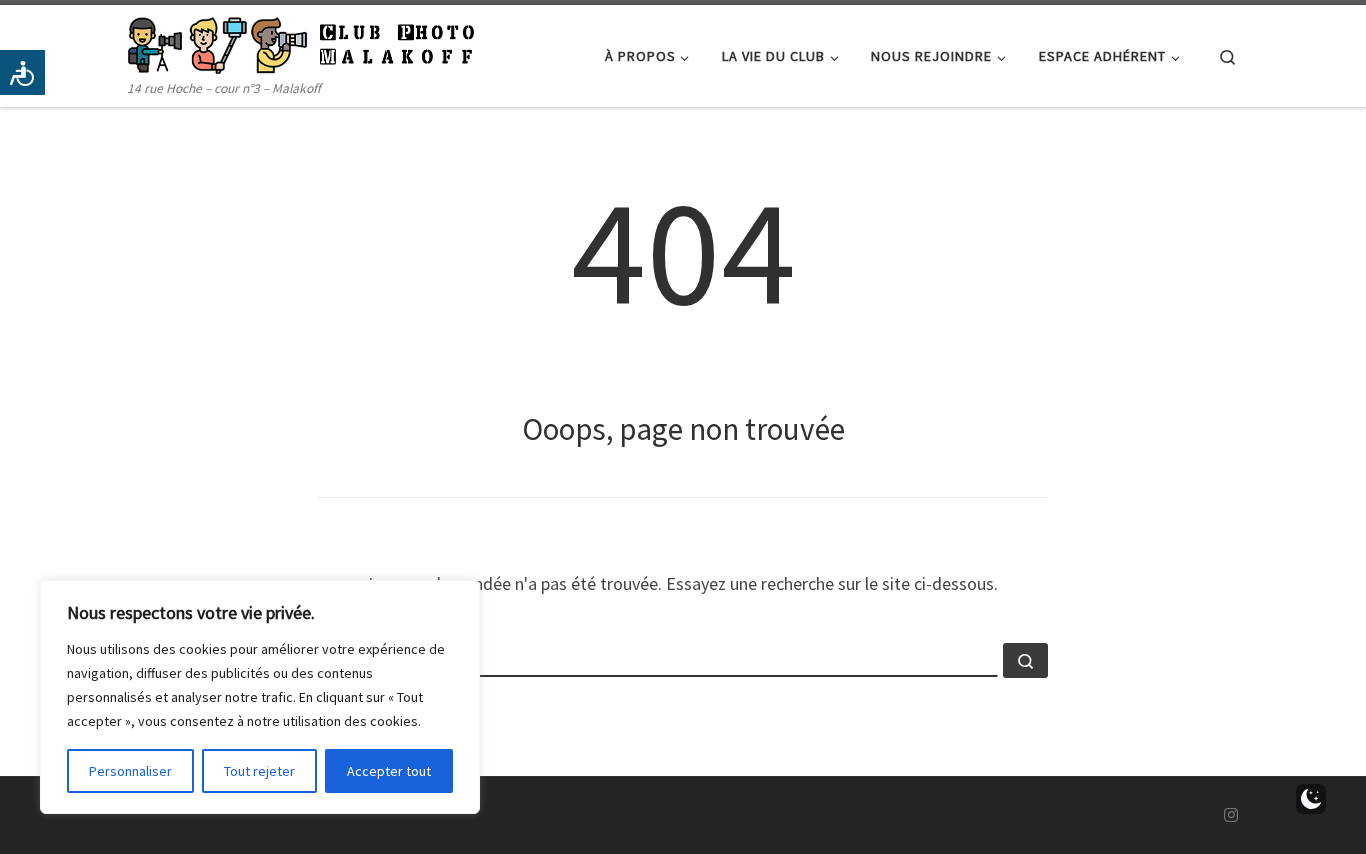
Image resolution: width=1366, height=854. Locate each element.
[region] (260, 697)
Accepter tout (389, 771)
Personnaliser (130, 771)
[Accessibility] (22, 72)
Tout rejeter (259, 771)
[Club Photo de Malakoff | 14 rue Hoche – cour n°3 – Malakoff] (301, 41)
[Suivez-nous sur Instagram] (1231, 815)
